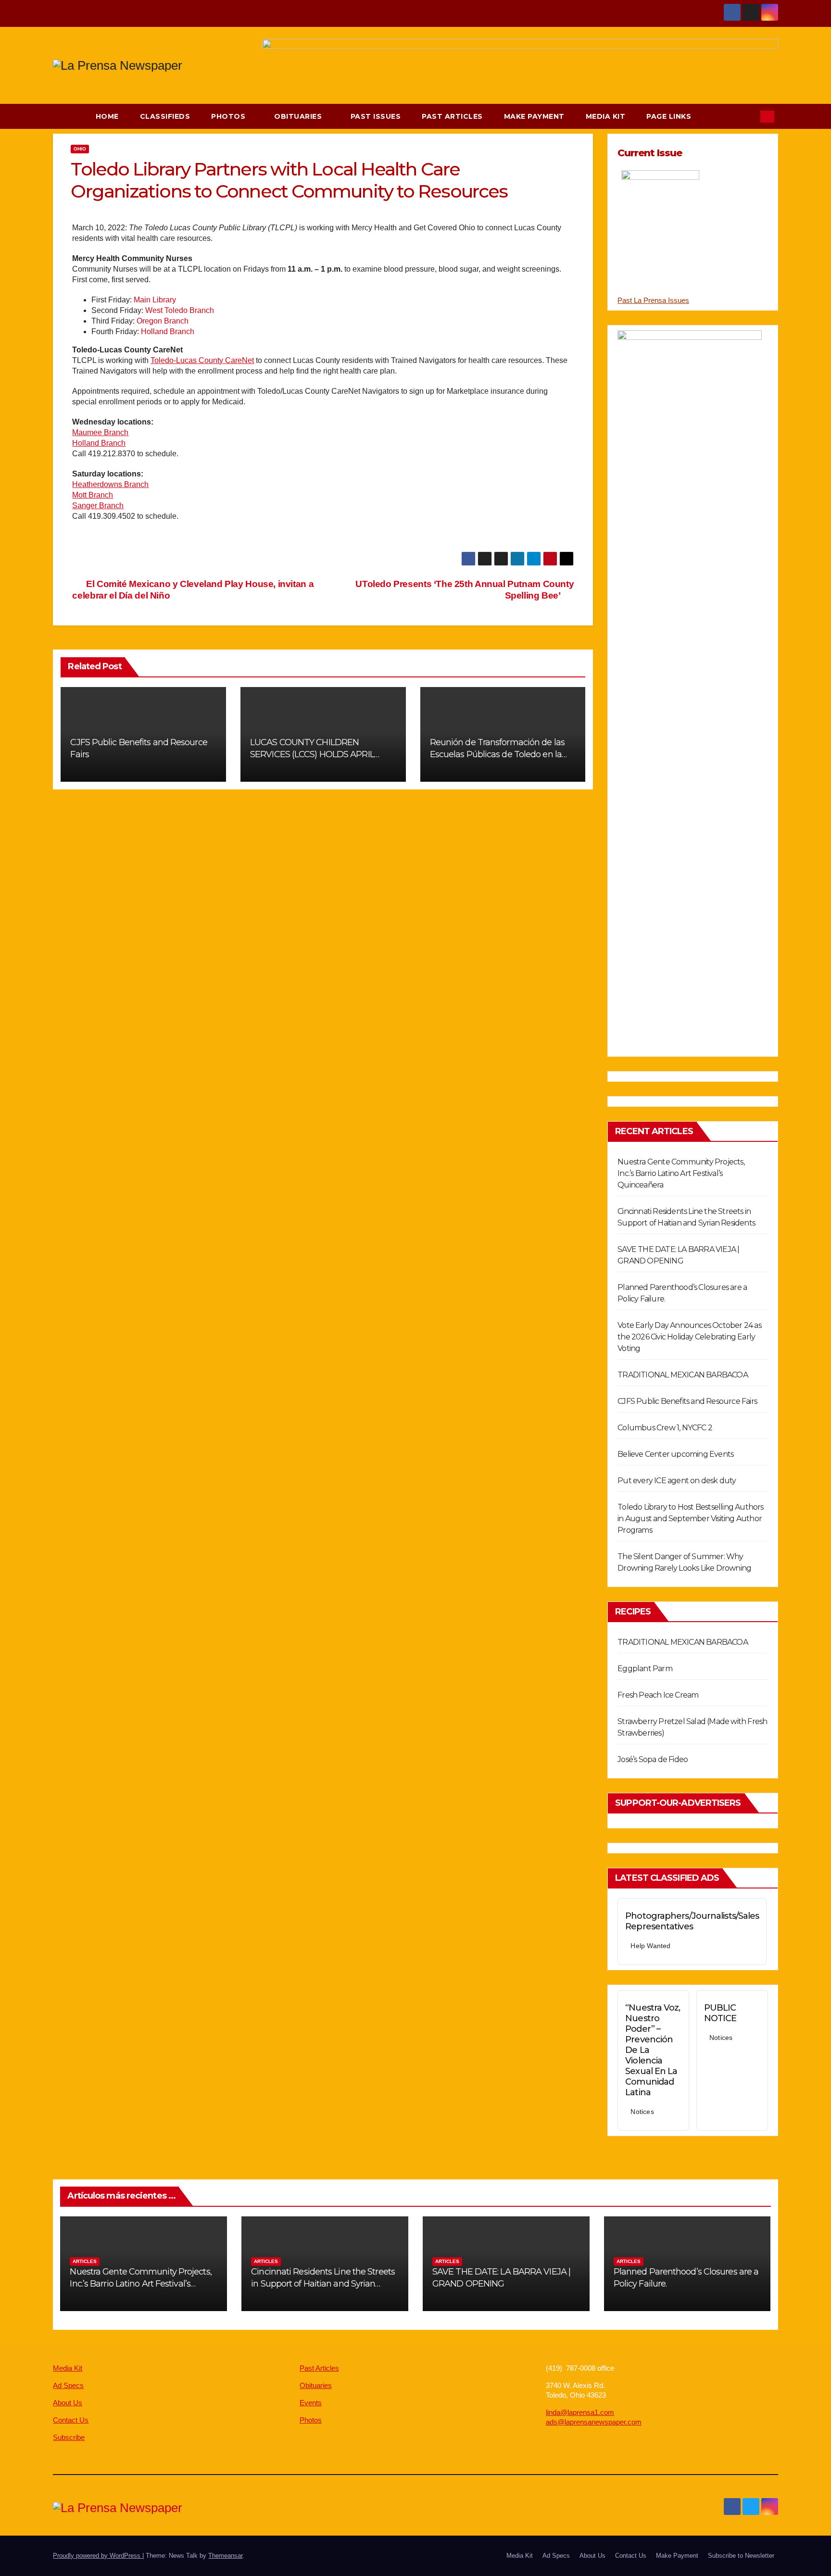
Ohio (80, 149)
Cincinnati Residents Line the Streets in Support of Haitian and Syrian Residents (323, 2284)
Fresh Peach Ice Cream (658, 1695)
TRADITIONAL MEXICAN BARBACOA (683, 1375)
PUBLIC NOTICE (720, 2013)
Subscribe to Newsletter (741, 2556)
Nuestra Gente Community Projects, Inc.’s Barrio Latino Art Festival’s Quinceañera (681, 1173)
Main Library (155, 300)
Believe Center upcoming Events (675, 1454)
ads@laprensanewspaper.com (594, 2422)
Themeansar (225, 2556)
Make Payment (534, 116)
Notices (642, 2112)
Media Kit (606, 116)
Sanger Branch (98, 506)
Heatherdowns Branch (110, 484)
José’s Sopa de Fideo (653, 1759)
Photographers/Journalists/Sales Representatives (692, 1921)
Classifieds (165, 116)
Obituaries (299, 116)
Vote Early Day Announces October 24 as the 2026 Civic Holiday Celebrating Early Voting (689, 1337)
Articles (85, 2261)
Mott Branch (93, 495)
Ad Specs (68, 2385)
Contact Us (71, 2420)
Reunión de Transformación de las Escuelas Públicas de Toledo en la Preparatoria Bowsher (497, 754)
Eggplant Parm (645, 1669)
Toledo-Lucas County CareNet (202, 360)
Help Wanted (650, 1946)
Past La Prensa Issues (653, 300)
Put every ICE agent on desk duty (677, 1481)
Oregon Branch (163, 321)
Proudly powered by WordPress (98, 2556)
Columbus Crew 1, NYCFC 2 (665, 1428)
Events (311, 2403)
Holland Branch (168, 331)
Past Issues (376, 116)
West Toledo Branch (180, 310)
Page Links (670, 116)
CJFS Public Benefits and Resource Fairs (687, 1401)
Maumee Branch (100, 432)
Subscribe (69, 2437)
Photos (229, 116)
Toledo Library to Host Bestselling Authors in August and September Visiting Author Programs (690, 1519)
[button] (748, 116)
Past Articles (452, 116)
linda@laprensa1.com (580, 2412)
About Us (68, 2403)
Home (107, 116)
